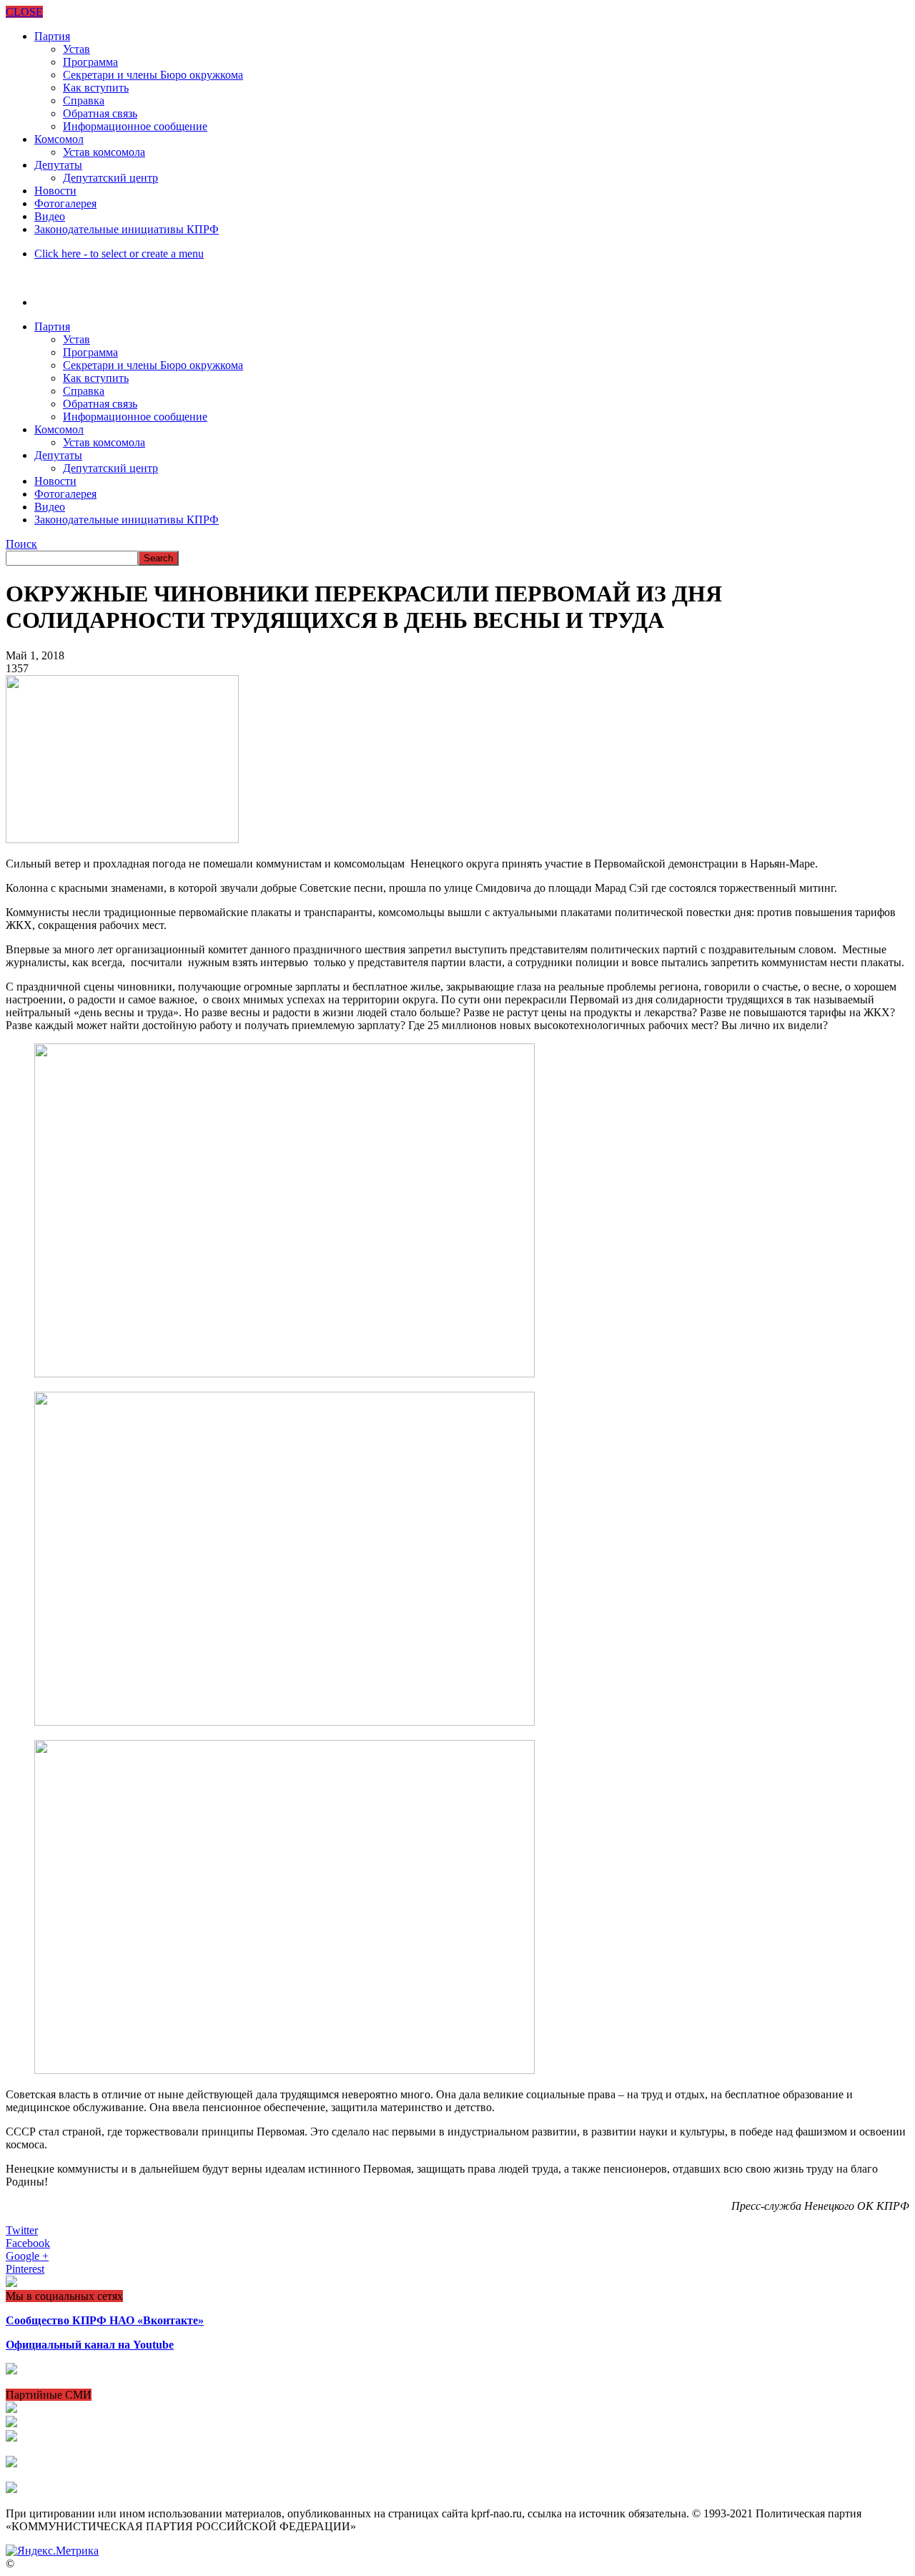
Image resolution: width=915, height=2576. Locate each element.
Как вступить (96, 88)
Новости (55, 191)
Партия (52, 36)
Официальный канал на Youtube (90, 2345)
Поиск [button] (21, 544)
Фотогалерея (65, 203)
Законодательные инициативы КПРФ (127, 229)
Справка (84, 100)
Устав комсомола (104, 152)
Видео (50, 216)
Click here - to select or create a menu (119, 254)
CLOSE (24, 12)
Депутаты (58, 165)
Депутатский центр (110, 178)
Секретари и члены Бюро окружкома (153, 75)
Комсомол (59, 139)
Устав (76, 49)
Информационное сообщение (135, 126)
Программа (90, 62)
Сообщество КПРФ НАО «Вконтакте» (105, 2320)
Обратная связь (100, 113)
